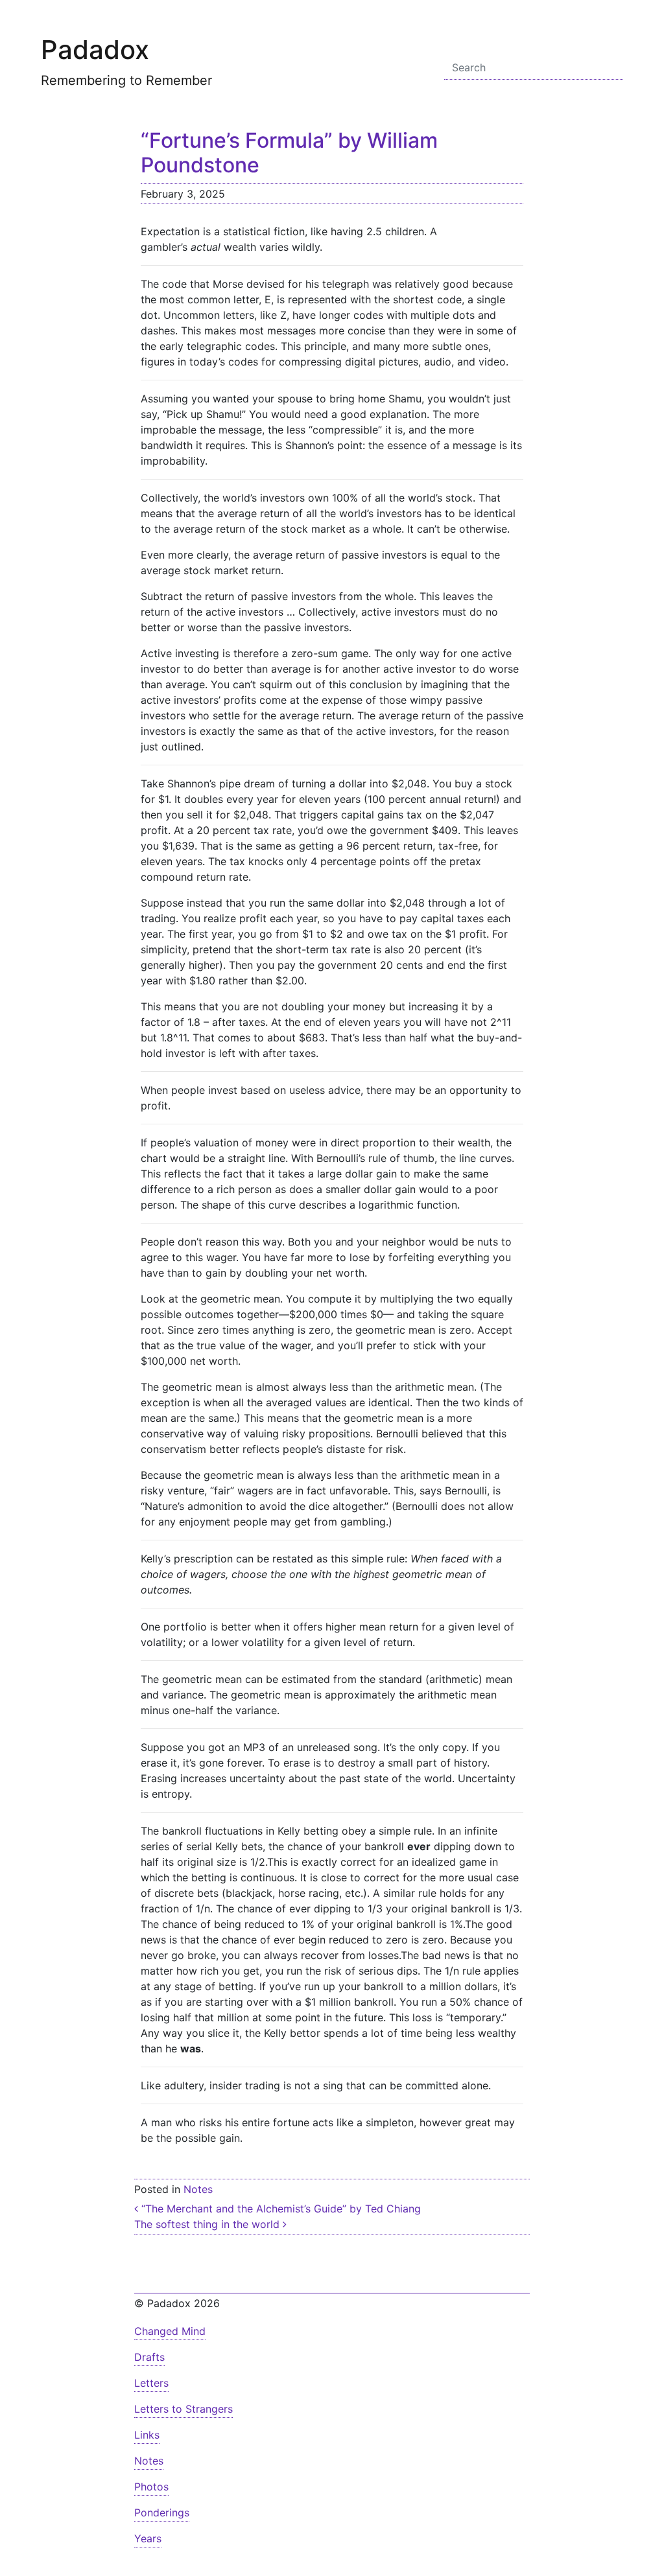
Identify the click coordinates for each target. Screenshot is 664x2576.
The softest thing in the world (208, 2224)
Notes (198, 2189)
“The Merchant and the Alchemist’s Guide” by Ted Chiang (279, 2209)
